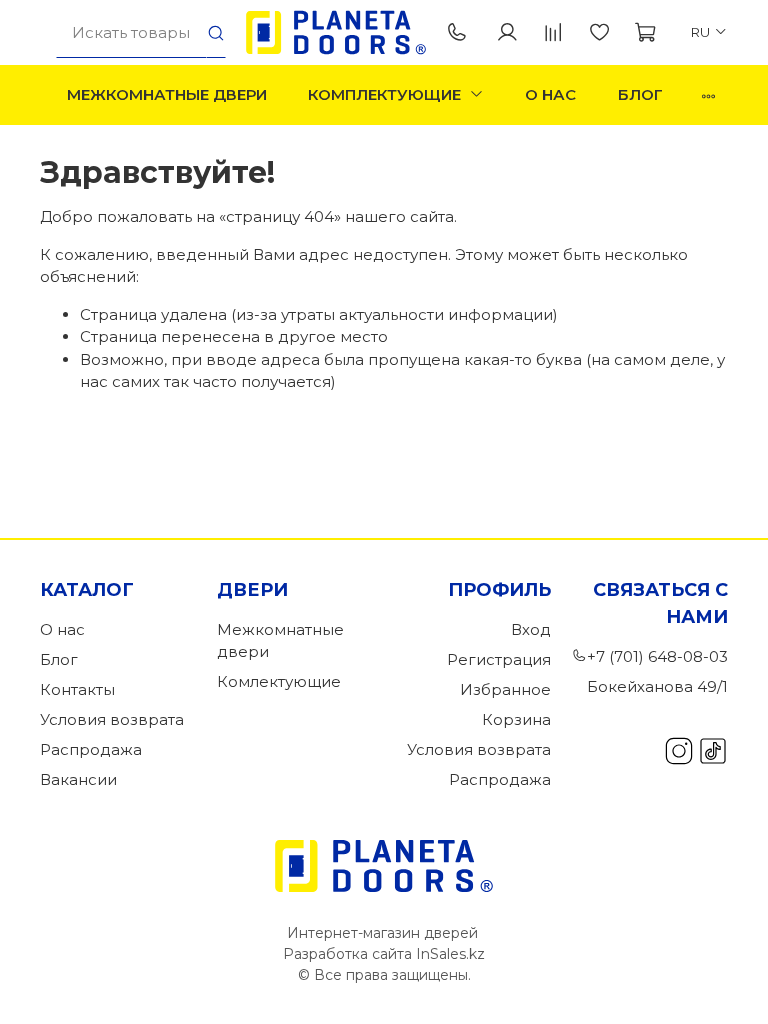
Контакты (77, 689)
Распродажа (91, 749)
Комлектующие (279, 681)
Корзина (516, 719)
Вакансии (78, 779)
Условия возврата (112, 719)
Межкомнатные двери (167, 94)
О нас (550, 94)
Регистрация (499, 659)
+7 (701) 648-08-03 (461, 33)
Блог (640, 94)
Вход (531, 629)
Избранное (505, 689)
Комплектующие (384, 94)
